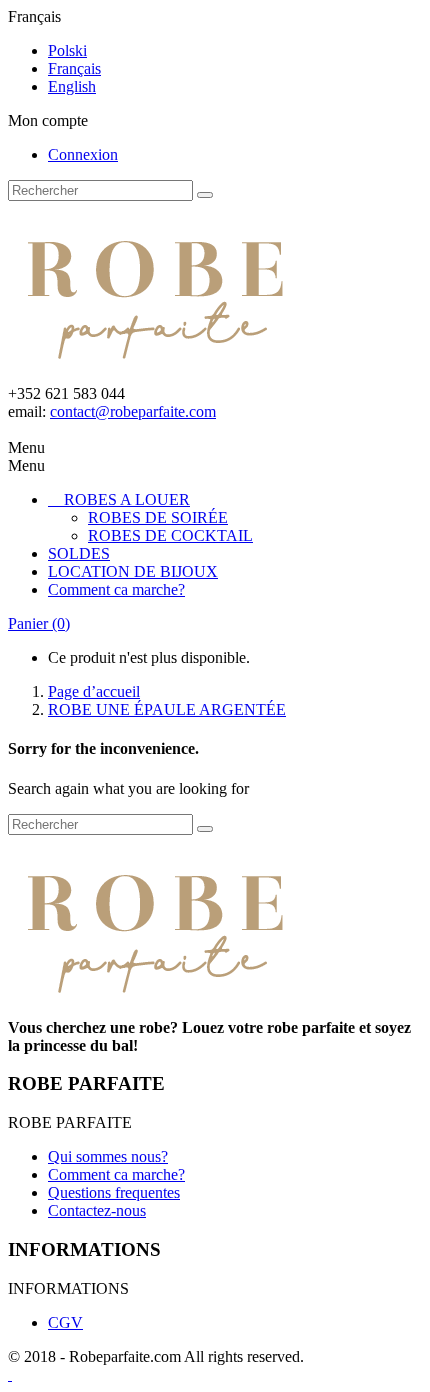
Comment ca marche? (116, 589)
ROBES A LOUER (127, 499)
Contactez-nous (97, 1210)
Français (74, 68)
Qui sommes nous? (108, 1156)
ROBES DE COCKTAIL (170, 535)
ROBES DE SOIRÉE (158, 517)
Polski (67, 50)
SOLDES (79, 553)
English (72, 86)
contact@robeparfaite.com (133, 411)
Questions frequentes (114, 1192)
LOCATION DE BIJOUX (133, 571)
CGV (65, 1322)
